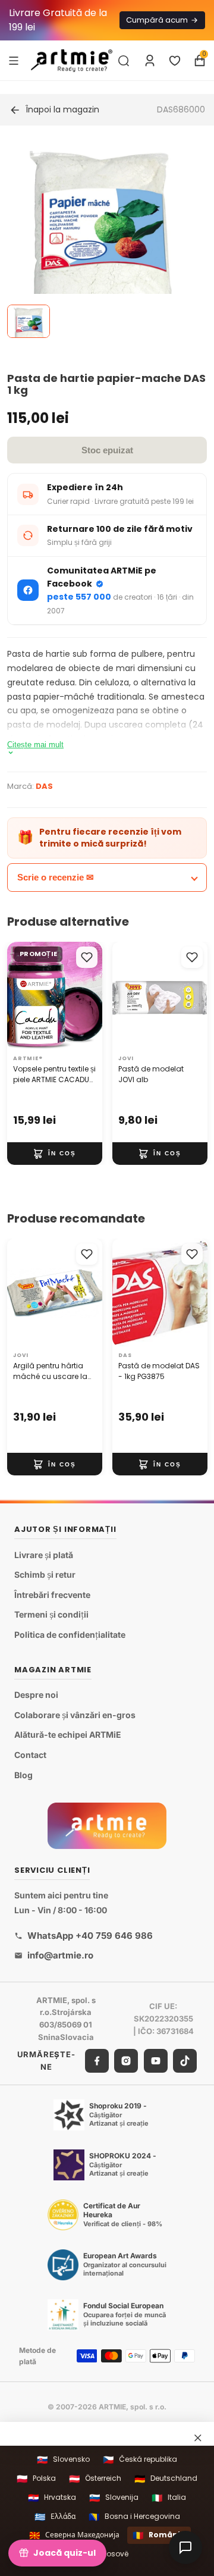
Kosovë (107, 2554)
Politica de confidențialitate (70, 1635)
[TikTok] (185, 2060)
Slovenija (114, 2498)
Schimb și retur (45, 1574)
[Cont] (150, 61)
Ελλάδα (55, 2517)
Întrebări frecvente (52, 1595)
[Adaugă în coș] (55, 1154)
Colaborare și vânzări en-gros (75, 1715)
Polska (36, 2479)
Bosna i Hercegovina (134, 2517)
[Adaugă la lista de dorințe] (87, 957)
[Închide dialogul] (198, 2438)
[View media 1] (29, 321)
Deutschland (166, 2479)
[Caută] (124, 61)
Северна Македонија (74, 2535)
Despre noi (36, 1695)
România (159, 2535)
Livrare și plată (44, 1554)
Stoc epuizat (107, 450)
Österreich (95, 2479)
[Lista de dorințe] (175, 61)
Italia (169, 2498)
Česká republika (140, 2460)
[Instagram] (126, 2060)
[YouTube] (156, 2060)
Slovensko (63, 2460)
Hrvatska (52, 2498)
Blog (23, 1774)
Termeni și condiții (51, 1614)
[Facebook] (97, 2060)
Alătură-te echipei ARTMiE (68, 1734)
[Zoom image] (100, 240)
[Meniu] (14, 60)
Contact (30, 1755)
